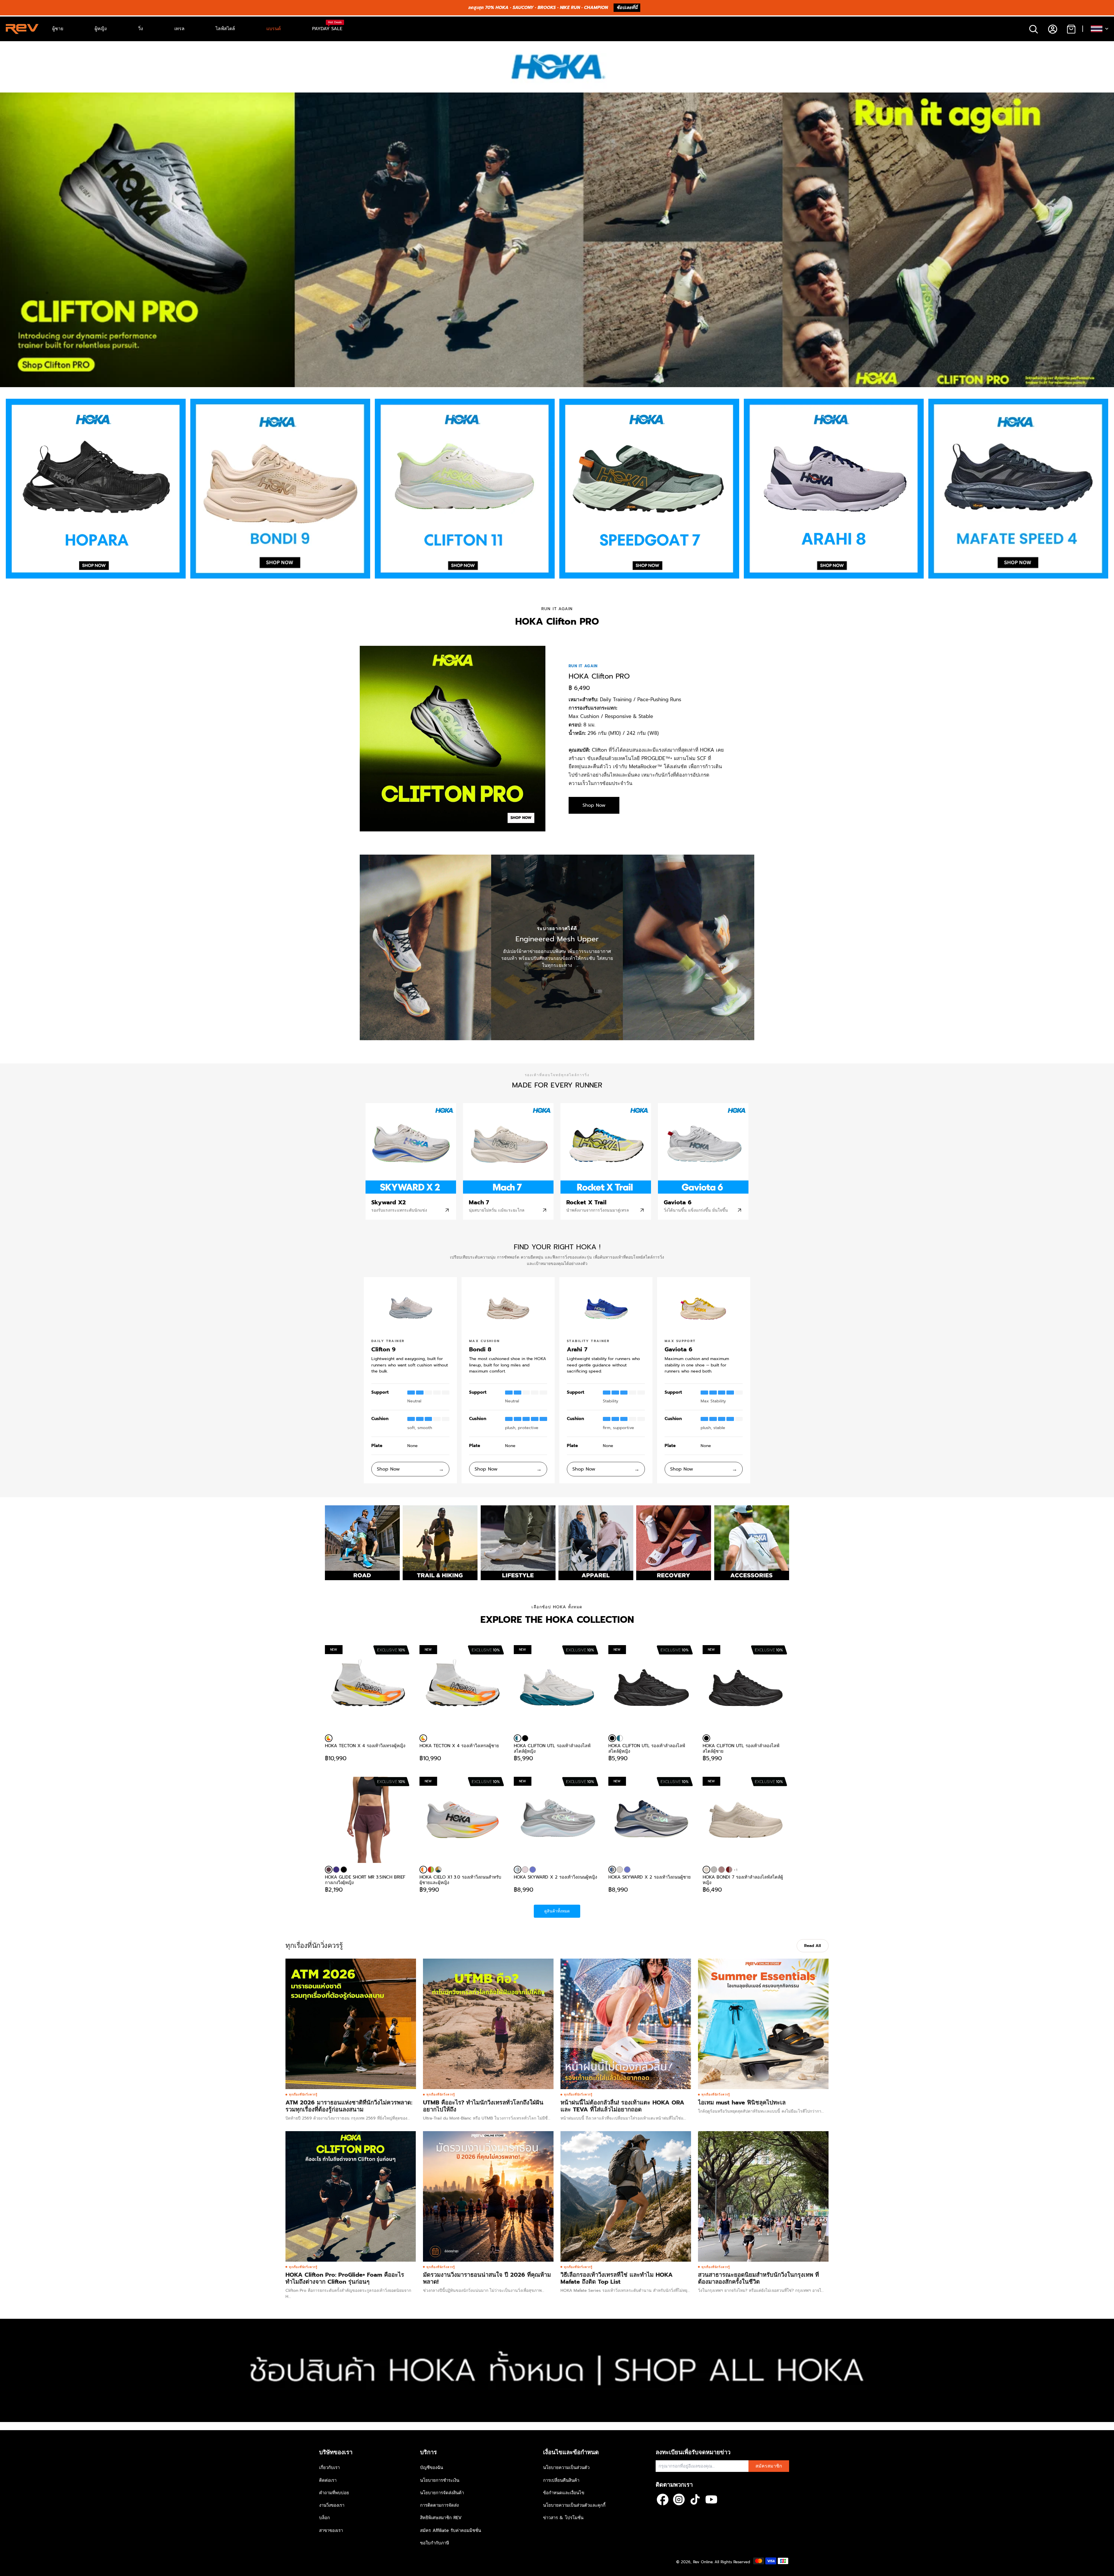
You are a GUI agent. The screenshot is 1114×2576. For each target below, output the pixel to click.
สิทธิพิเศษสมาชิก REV (441, 2518)
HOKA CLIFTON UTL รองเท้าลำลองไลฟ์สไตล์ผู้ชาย (741, 1748)
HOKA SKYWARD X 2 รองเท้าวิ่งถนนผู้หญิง (555, 1877)
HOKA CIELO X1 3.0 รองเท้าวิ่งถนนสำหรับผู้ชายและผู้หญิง (460, 1880)
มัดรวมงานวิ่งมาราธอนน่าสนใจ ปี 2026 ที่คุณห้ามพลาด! (487, 2278)
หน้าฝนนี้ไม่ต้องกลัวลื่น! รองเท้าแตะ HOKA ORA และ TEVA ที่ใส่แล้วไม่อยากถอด (622, 2106)
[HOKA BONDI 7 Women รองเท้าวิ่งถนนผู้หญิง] (729, 1870)
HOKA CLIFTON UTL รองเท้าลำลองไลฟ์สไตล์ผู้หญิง (552, 1748)
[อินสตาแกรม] (679, 2499)
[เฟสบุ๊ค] (663, 2499)
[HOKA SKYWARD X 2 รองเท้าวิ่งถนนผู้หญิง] (518, 1870)
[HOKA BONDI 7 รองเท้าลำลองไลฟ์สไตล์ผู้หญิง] (706, 1870)
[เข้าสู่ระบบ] (1052, 29)
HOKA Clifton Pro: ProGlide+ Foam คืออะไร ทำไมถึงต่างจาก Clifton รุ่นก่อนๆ (345, 2278)
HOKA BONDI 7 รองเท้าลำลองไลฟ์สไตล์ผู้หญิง (743, 1880)
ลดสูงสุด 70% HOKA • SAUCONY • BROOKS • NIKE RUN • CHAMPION (538, 8)
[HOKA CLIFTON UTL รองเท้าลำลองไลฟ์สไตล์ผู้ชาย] (706, 1738)
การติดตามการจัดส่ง (439, 2505)
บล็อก (324, 2518)
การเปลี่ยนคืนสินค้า (561, 2480)
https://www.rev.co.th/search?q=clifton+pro (43, 95)
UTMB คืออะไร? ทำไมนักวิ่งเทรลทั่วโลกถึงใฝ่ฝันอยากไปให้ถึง (483, 2106)
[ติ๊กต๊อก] (695, 2499)
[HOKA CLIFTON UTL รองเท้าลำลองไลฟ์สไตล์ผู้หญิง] (518, 1738)
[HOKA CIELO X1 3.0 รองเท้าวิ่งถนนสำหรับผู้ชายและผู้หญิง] (423, 1870)
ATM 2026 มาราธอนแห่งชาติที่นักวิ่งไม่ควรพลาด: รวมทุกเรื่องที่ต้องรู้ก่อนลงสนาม (349, 2106)
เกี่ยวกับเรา (329, 2468)
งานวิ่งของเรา (332, 2505)
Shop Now (594, 805)
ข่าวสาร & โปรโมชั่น (563, 2518)
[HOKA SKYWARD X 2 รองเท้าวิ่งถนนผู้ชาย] (612, 1870)
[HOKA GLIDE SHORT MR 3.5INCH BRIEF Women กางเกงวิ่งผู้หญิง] (336, 1870)
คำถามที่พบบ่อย (334, 2493)
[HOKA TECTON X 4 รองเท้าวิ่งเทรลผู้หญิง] (329, 1738)
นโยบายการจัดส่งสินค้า (442, 2493)
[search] (1033, 29)
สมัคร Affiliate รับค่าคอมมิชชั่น (451, 2530)
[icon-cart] (1071, 29)
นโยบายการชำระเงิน (440, 2480)
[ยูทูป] (711, 2499)
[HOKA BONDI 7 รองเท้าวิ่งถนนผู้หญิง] (714, 1870)
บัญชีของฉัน (432, 2468)
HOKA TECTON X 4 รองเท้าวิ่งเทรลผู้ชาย (459, 1746)
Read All (813, 1946)
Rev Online (703, 2562)
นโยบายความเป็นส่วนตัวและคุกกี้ (574, 2505)
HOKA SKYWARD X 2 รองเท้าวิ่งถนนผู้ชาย (650, 1877)
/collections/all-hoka (20, 2322)
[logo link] (96, 489)
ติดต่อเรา (328, 2480)
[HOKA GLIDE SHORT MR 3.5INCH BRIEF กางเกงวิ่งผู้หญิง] (368, 1820)
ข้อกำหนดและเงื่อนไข (564, 2493)
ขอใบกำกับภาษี (435, 2543)
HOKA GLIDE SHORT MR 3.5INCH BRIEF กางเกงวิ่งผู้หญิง (365, 1880)
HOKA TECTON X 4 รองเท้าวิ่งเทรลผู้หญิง (365, 1746)
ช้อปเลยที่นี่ (627, 8)
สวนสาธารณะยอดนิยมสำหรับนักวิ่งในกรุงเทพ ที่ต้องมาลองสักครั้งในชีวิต (758, 2278)
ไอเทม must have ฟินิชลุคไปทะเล (742, 2102)
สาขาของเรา (331, 2530)
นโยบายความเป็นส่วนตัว (566, 2468)
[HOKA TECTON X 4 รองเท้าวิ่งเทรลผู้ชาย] (423, 1738)
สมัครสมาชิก (769, 2466)
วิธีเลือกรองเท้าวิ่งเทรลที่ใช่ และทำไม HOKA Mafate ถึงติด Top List (617, 2278)
